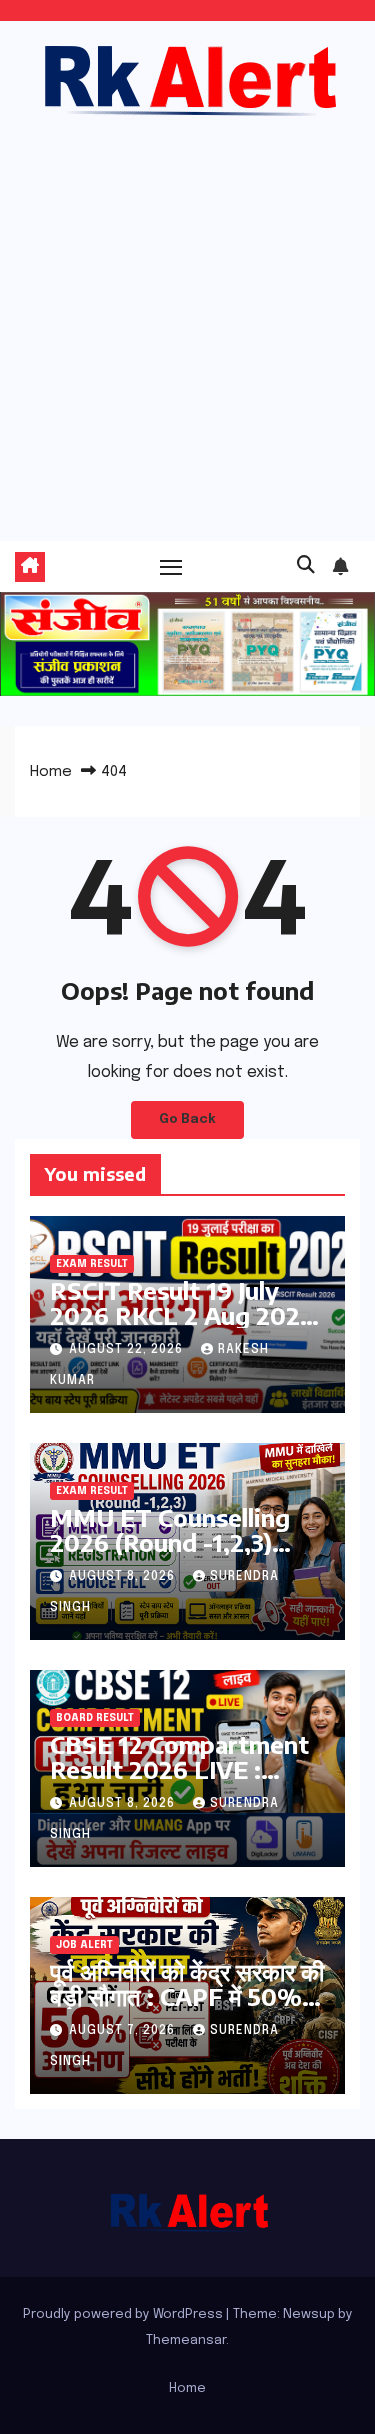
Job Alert (84, 1945)
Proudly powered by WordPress (124, 2314)
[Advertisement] (187, 318)
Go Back (187, 1119)
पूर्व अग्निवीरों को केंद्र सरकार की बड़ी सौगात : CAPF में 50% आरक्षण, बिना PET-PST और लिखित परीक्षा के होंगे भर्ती (187, 2008)
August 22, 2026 (128, 1350)
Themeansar (186, 2340)
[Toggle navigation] (171, 567)
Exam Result (92, 1264)
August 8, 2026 (124, 1577)
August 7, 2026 (124, 2031)
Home (51, 772)
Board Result (95, 1718)
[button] (306, 566)
